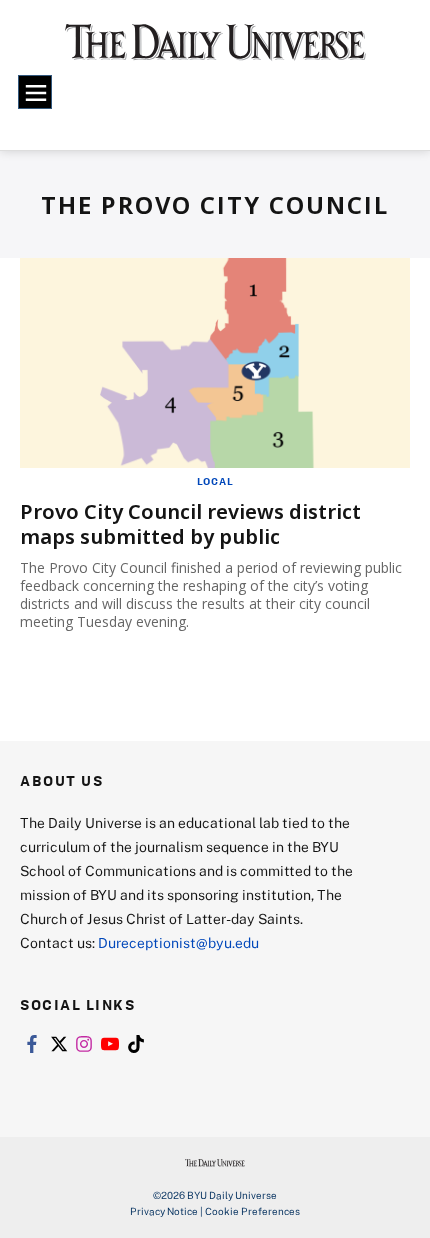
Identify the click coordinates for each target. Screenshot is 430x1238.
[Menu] (35, 92)
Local (215, 481)
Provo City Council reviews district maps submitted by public (190, 524)
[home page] (215, 50)
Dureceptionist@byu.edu (178, 942)
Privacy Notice (164, 1211)
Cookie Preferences (252, 1211)
